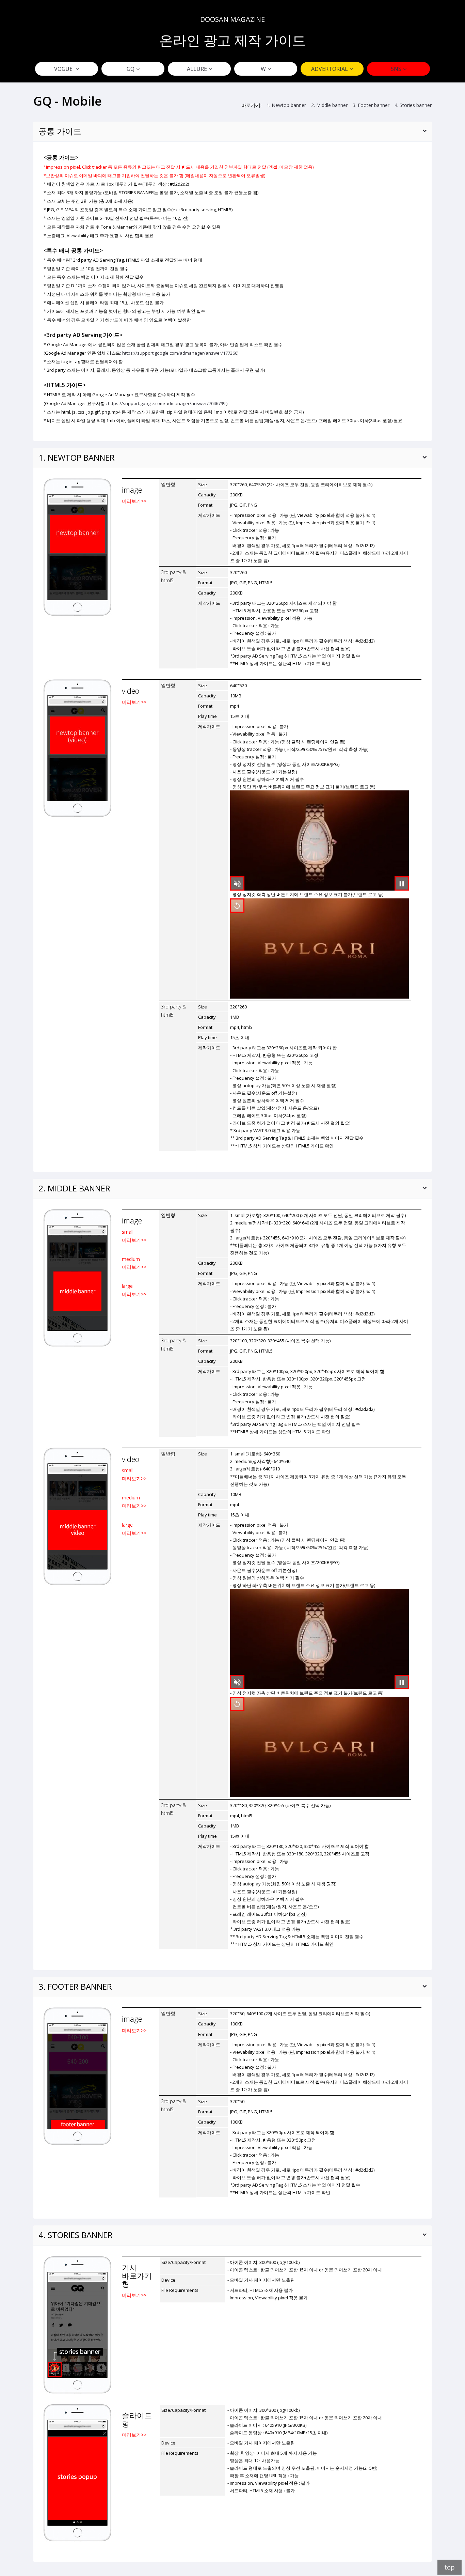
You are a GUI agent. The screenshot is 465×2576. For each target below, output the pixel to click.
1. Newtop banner (286, 105)
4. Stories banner (413, 105)
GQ (131, 69)
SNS (396, 69)
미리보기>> (134, 501)
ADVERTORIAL (330, 69)
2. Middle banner (329, 105)
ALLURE (197, 69)
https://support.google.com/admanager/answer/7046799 (167, 403)
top (450, 2567)
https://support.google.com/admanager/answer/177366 (180, 353)
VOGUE (64, 69)
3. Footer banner (371, 105)
